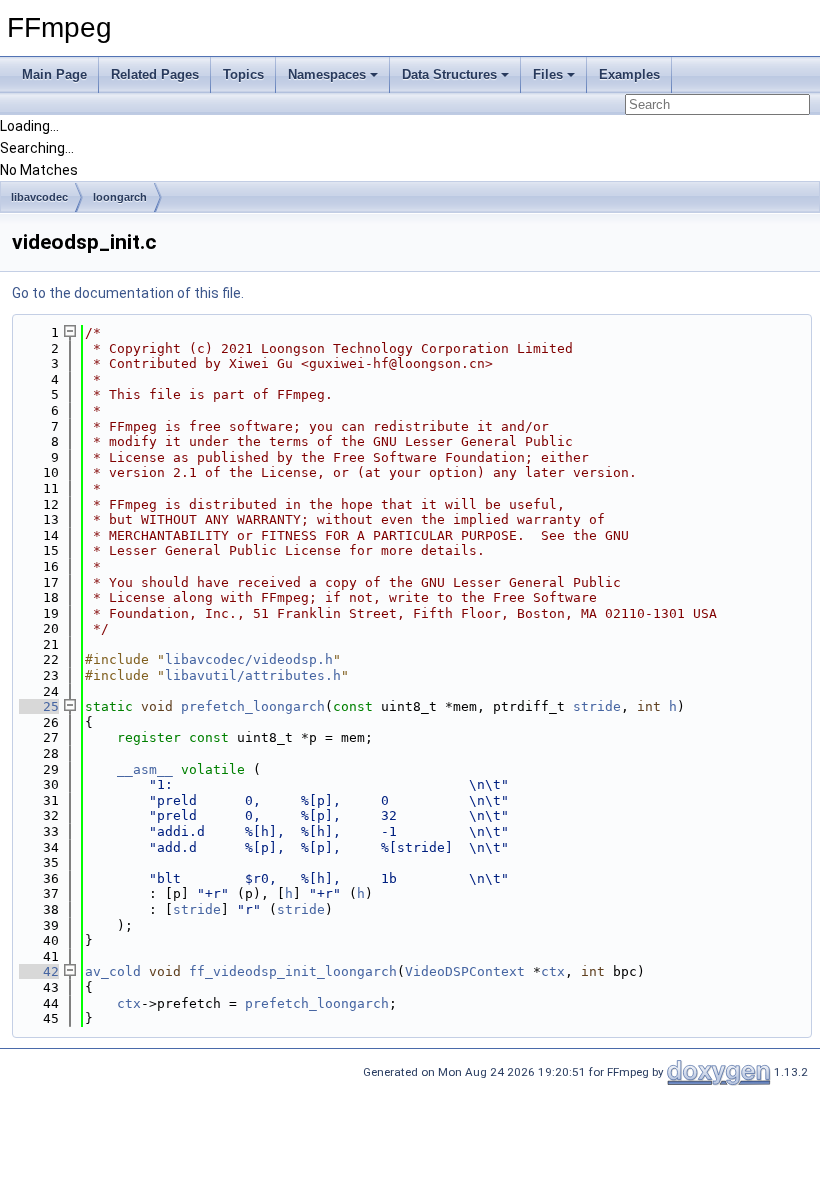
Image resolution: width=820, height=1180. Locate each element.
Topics (243, 74)
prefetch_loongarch (253, 706)
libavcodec (39, 197)
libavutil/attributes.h (253, 675)
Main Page (54, 74)
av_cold (113, 971)
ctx (553, 971)
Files (548, 74)
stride (597, 706)
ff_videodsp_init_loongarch (293, 971)
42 (39, 971)
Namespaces (327, 74)
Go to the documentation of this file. (128, 293)
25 (39, 706)
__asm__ (145, 769)
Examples (629, 74)
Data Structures (449, 74)
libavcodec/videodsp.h (249, 659)
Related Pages (155, 74)
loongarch (120, 197)
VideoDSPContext (465, 971)
